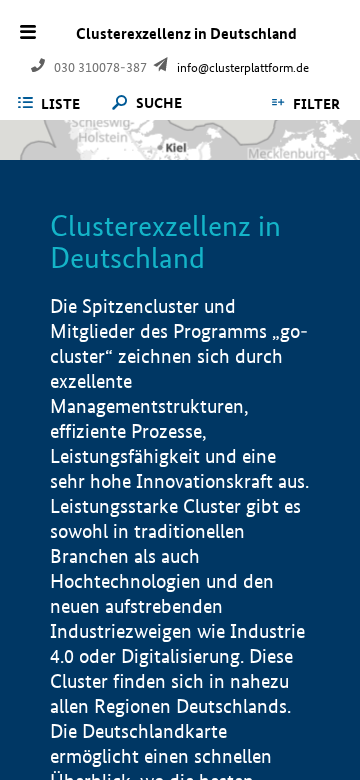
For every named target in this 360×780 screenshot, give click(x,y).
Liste (60, 104)
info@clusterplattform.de (243, 67)
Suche (159, 103)
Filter (316, 104)
